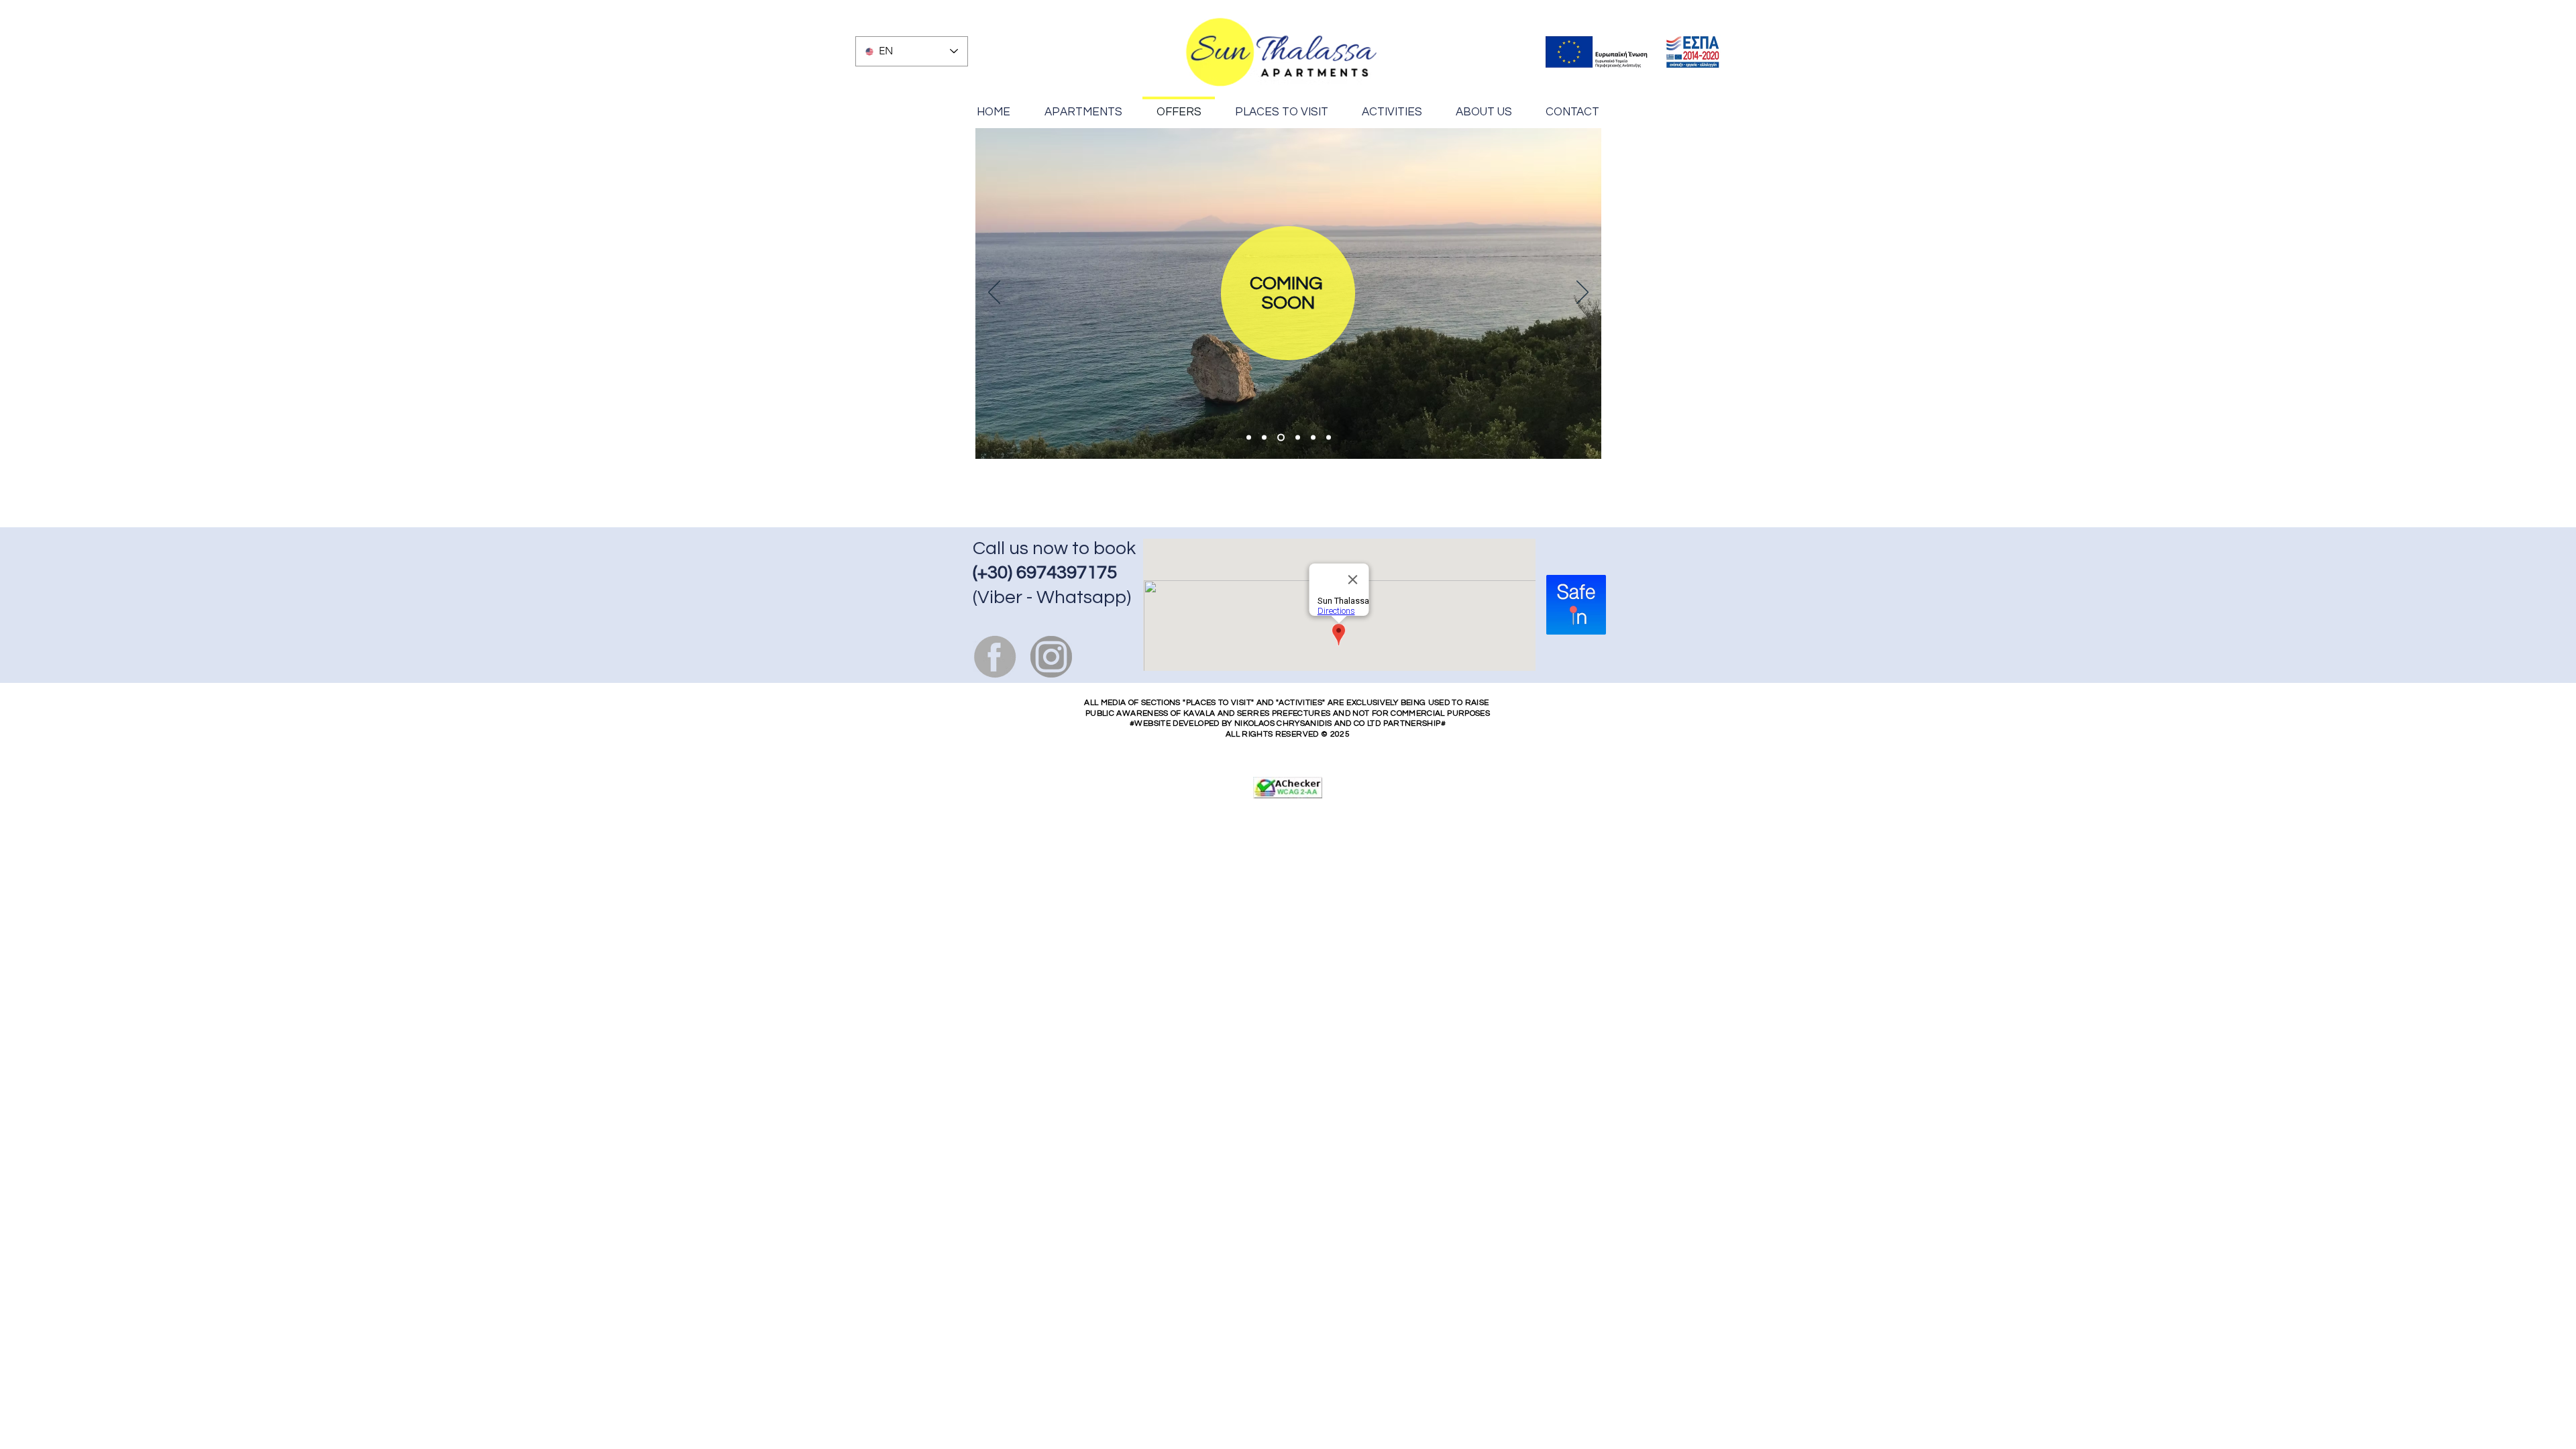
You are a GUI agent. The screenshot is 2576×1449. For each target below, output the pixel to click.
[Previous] (994, 293)
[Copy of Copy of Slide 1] (1281, 438)
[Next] (1582, 293)
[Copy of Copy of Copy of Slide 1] (1313, 438)
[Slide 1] (1249, 438)
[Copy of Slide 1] (1264, 438)
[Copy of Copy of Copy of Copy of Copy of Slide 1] (1298, 438)
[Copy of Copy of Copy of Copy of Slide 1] (1329, 438)
